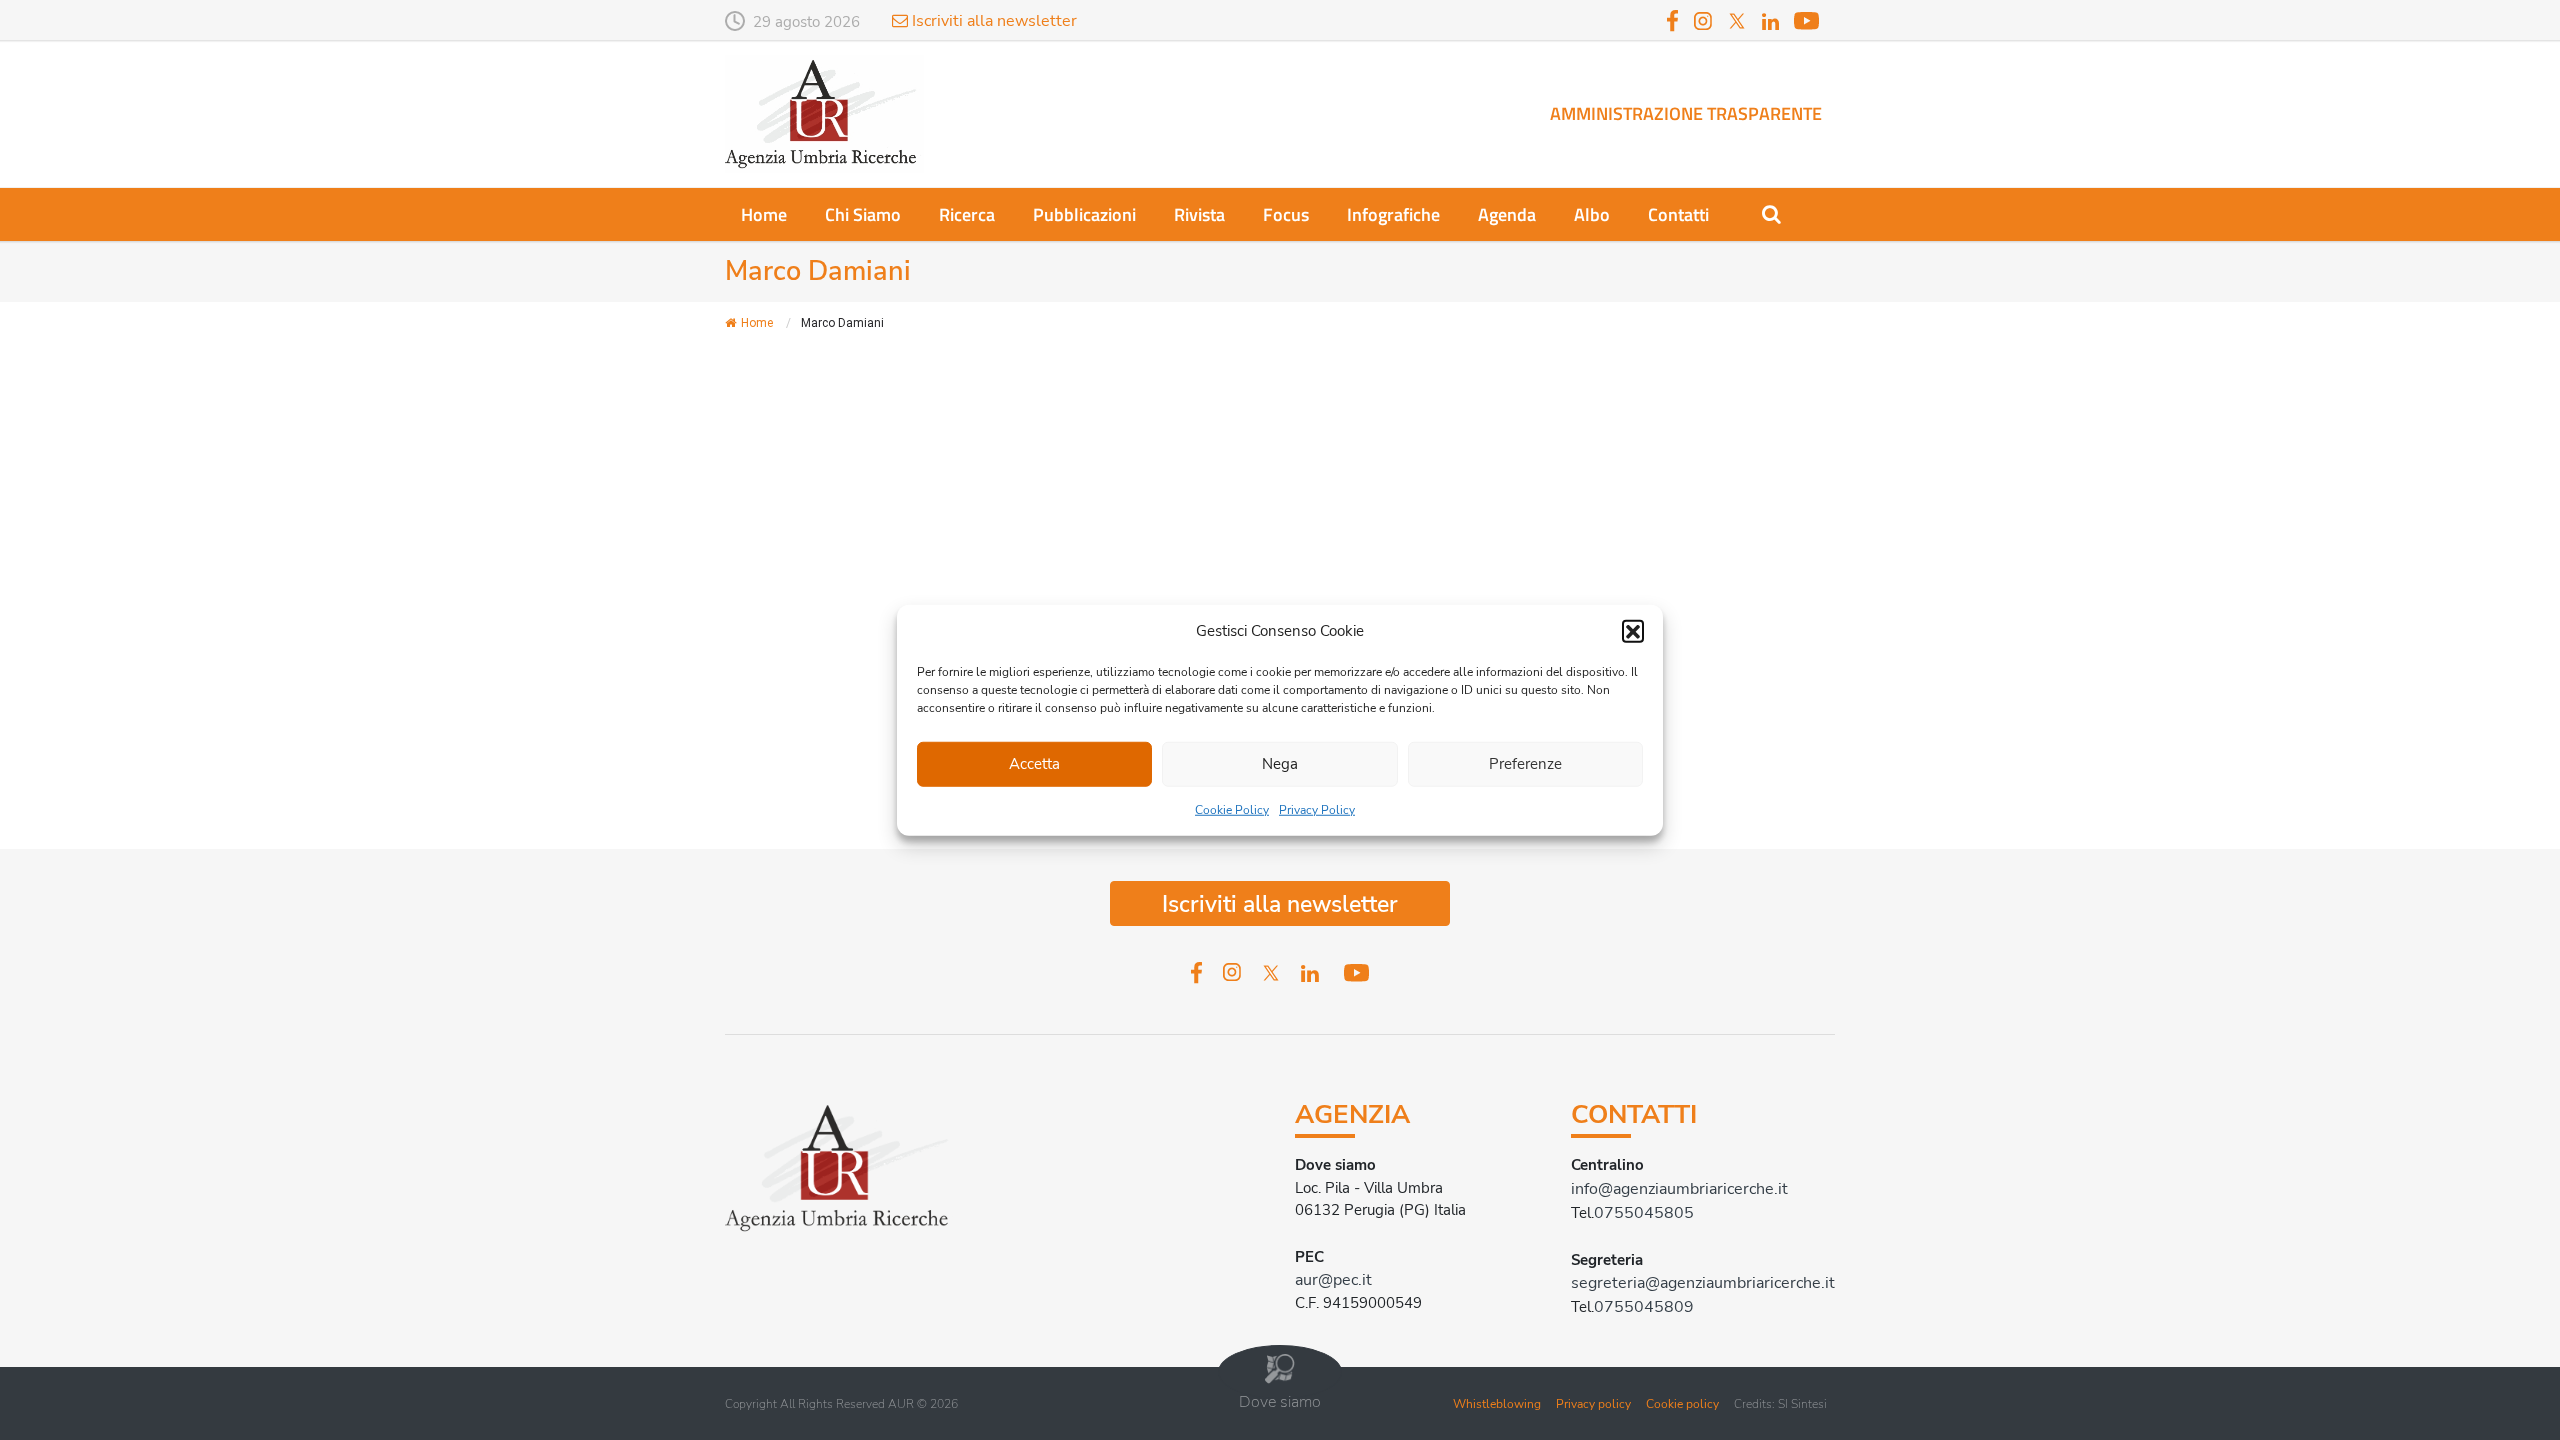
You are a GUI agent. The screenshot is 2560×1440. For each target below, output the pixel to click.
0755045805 (1644, 1213)
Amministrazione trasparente (1686, 113)
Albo (1592, 214)
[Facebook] (1673, 19)
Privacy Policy (1317, 809)
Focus (1286, 214)
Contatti (1678, 214)
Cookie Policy (1232, 809)
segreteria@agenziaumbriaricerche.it (1703, 1283)
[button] (1633, 631)
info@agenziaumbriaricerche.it (1679, 1189)
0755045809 (1644, 1307)
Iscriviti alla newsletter (992, 21)
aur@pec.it (1333, 1280)
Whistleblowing (1497, 1404)
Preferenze (1525, 764)
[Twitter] (1737, 19)
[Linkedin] (1770, 22)
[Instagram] (1703, 19)
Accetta (1034, 764)
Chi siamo (863, 214)
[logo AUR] (824, 113)
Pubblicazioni (1084, 214)
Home (764, 214)
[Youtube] (1807, 19)
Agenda (1507, 214)
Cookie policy (1682, 1404)
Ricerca (967, 214)
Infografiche (1393, 214)
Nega (1280, 764)
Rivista (1199, 214)
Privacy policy (1593, 1404)
